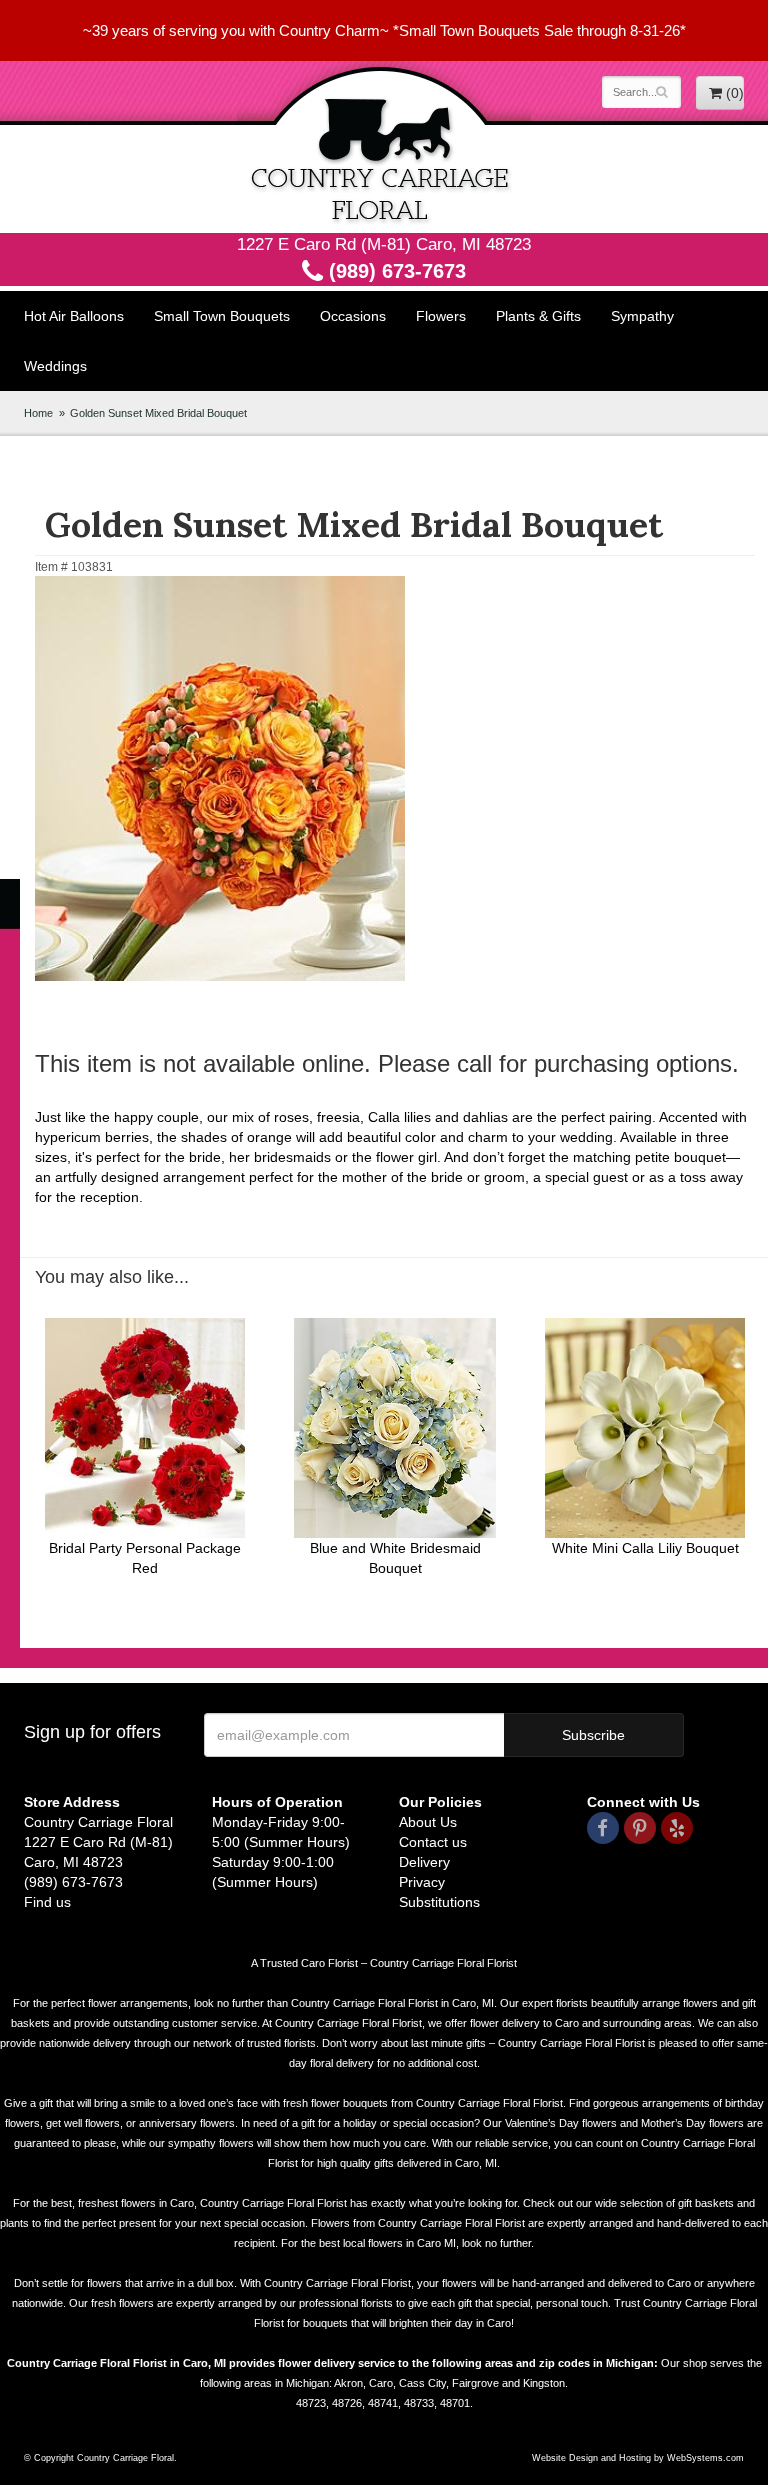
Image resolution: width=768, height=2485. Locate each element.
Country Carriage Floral (384, 147)
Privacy (422, 1882)
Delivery (424, 1862)
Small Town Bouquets (222, 316)
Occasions (353, 316)
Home (38, 413)
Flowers (441, 316)
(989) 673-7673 (394, 271)
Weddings (55, 366)
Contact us (433, 1842)
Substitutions (439, 1902)
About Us (428, 1822)
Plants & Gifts (538, 316)
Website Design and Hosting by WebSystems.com (638, 2458)
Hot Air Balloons (74, 316)
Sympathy (642, 316)
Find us (47, 1902)
